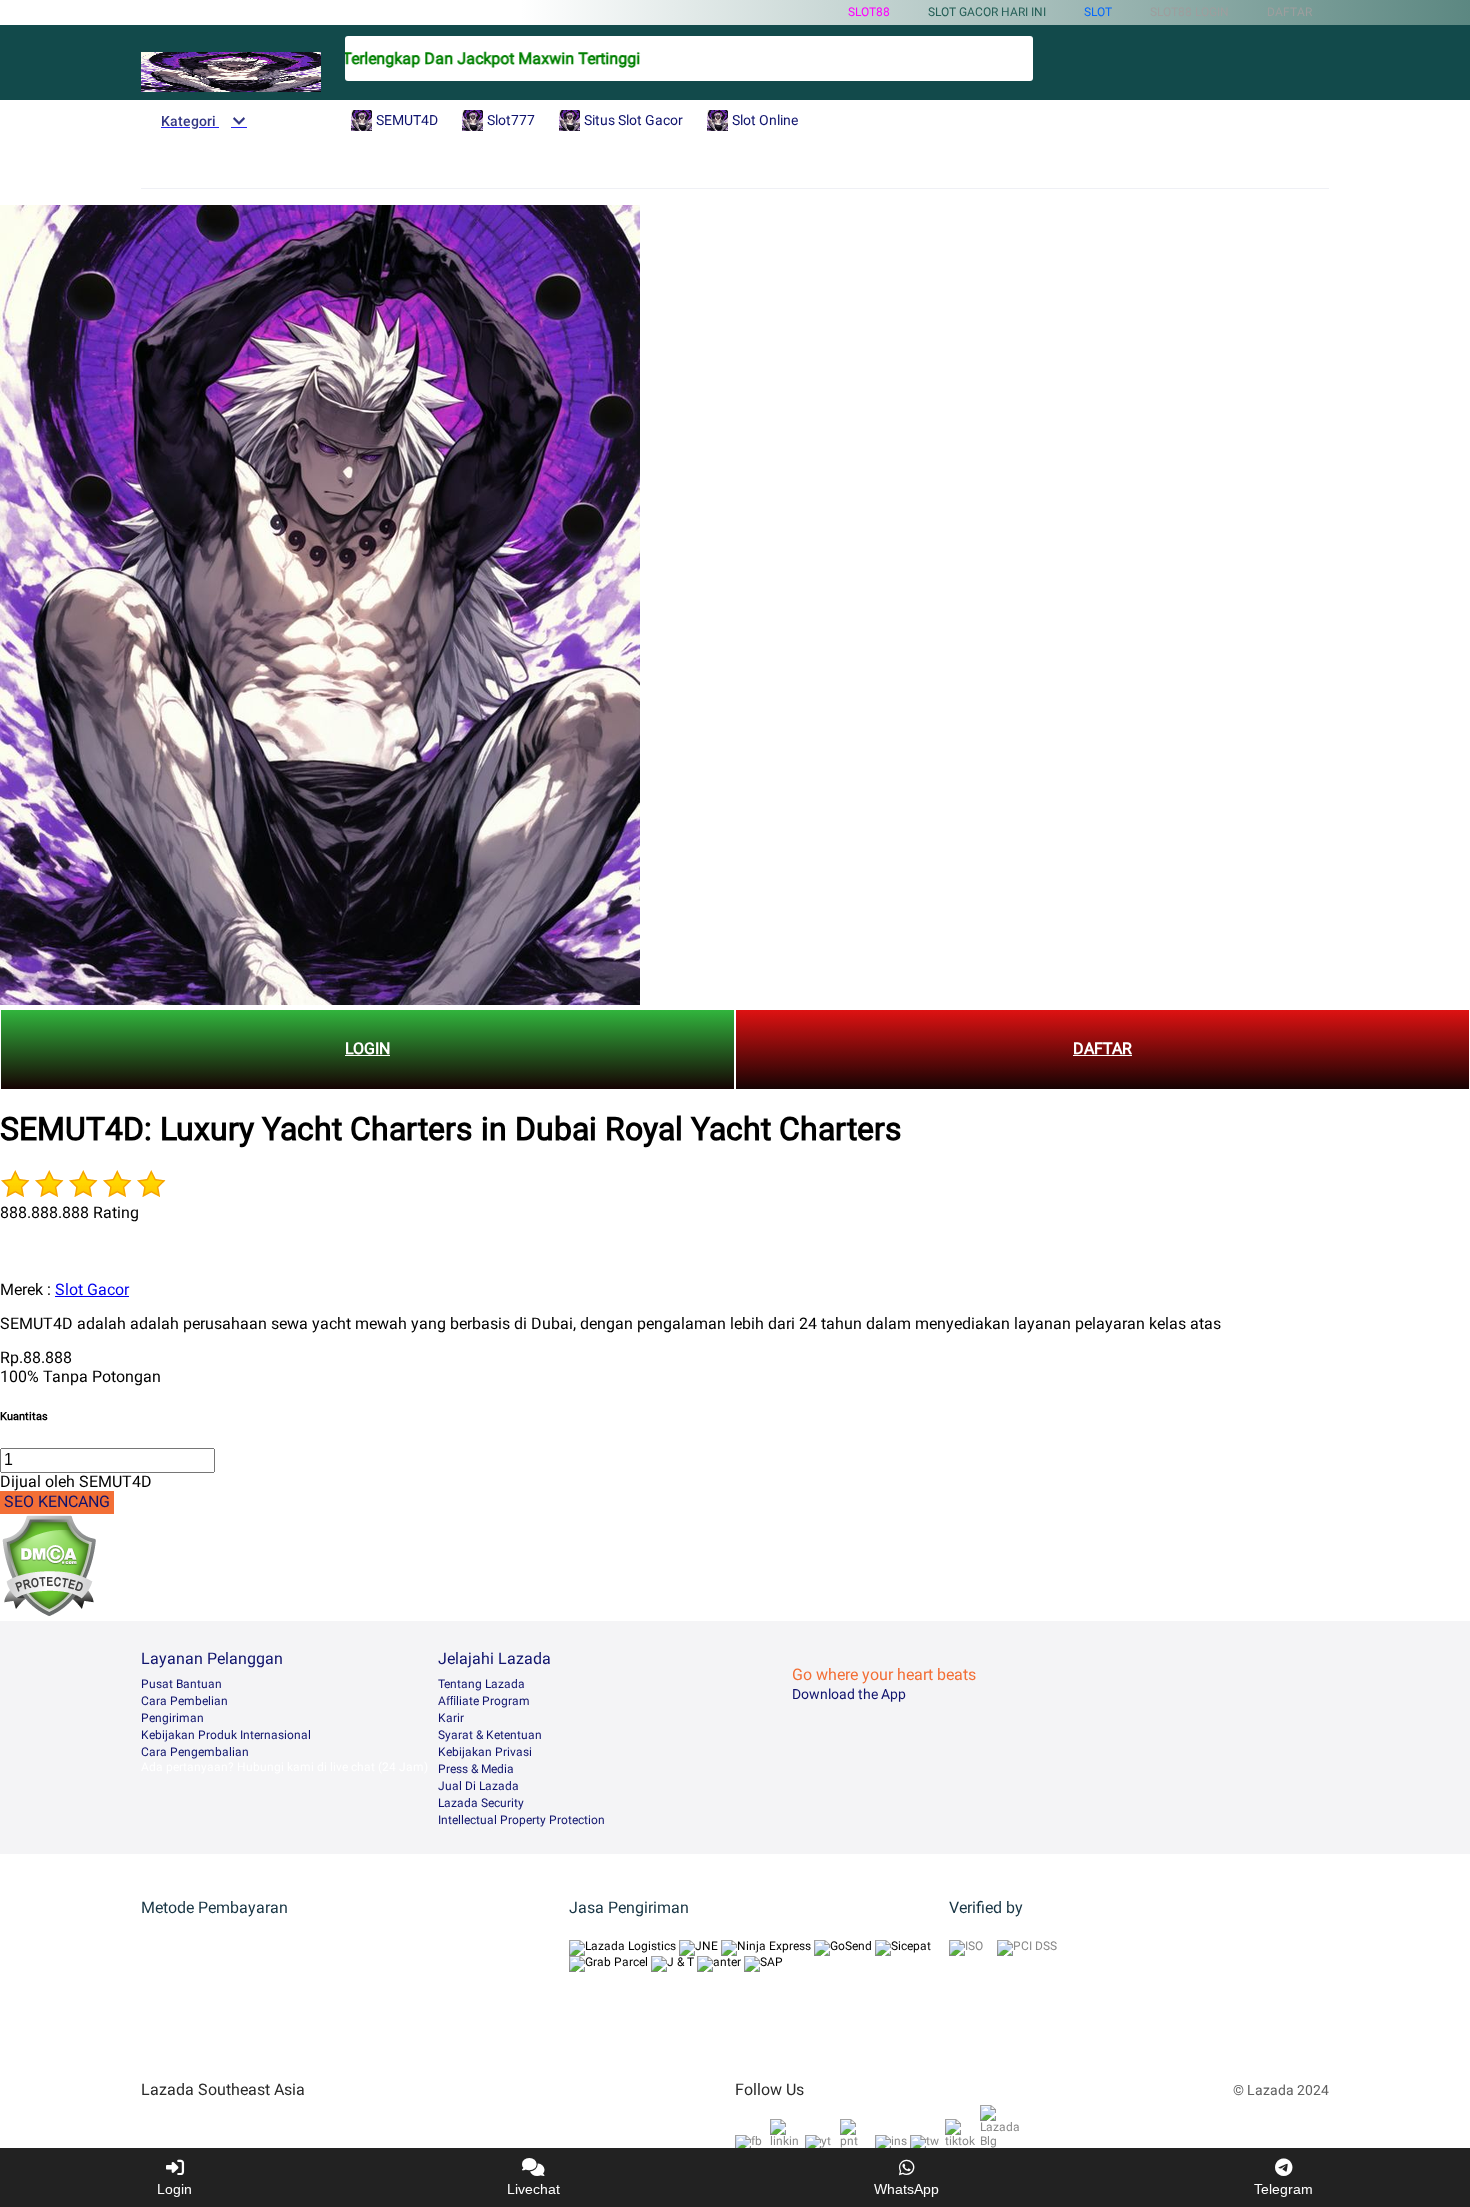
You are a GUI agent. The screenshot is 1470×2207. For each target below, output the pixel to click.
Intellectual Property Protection (521, 1820)
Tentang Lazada (481, 1684)
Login (174, 2189)
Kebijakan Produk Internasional (226, 1735)
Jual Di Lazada (478, 1786)
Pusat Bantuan (181, 1684)
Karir (451, 1718)
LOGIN (367, 1048)
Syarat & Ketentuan (490, 1735)
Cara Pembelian (184, 1701)
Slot (1098, 12)
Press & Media (476, 1769)
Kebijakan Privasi (485, 1752)
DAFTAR (1102, 1048)
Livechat (533, 2189)
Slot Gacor (92, 1289)
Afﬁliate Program (484, 1701)
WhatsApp (906, 2189)
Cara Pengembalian (195, 1752)
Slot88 (869, 12)
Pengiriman (172, 1718)
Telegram (1283, 2189)
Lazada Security (481, 1803)
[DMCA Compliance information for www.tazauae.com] (48, 1611)
